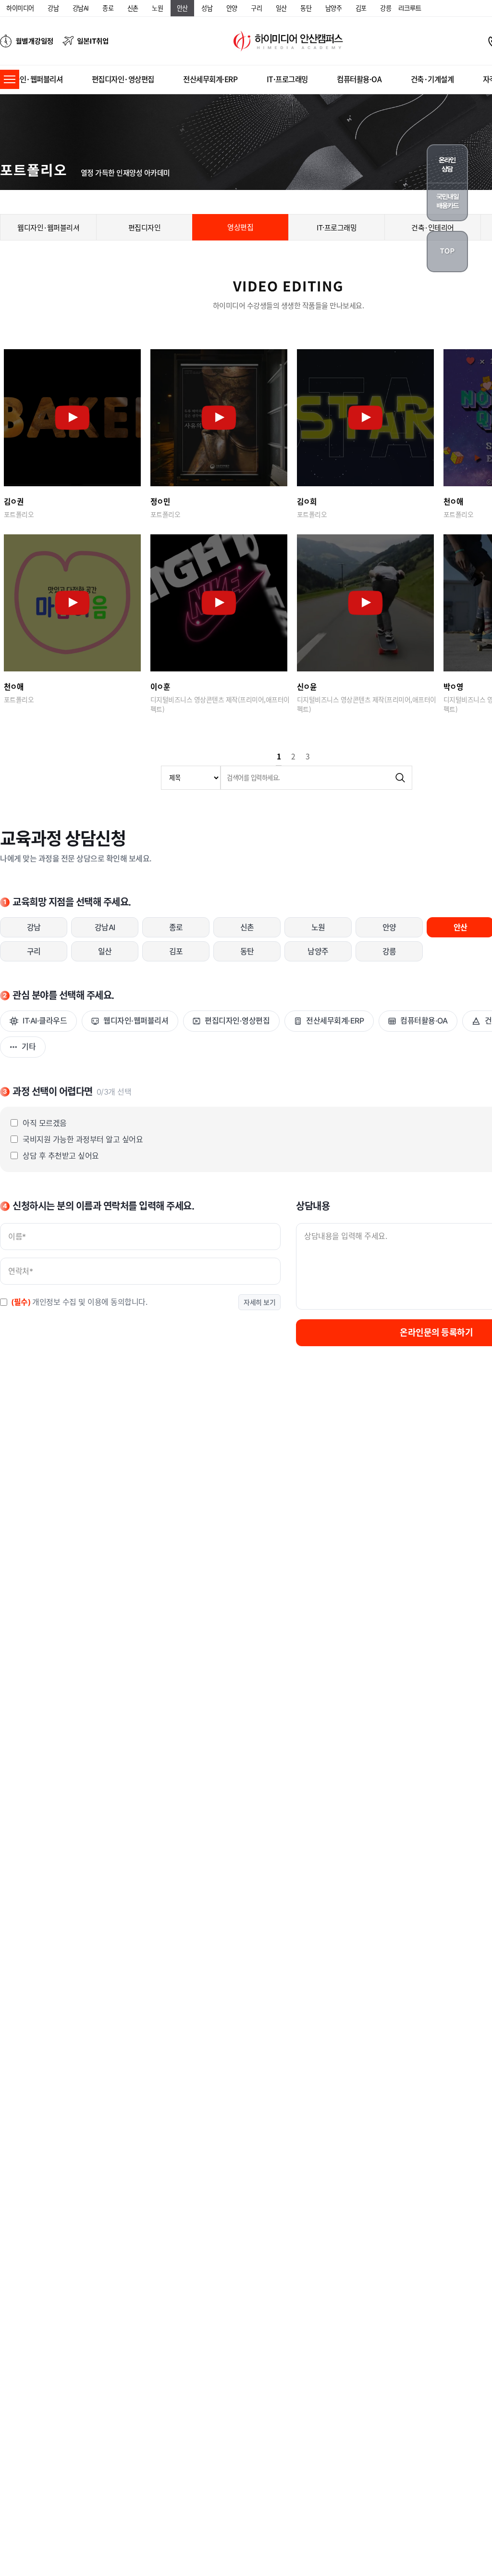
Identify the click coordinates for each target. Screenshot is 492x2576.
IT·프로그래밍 (287, 79)
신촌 (133, 8)
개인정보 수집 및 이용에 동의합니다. (79, 1302)
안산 (182, 8)
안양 (232, 8)
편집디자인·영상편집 (123, 79)
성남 (207, 8)
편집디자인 (145, 227)
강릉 (386, 8)
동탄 (306, 8)
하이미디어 (20, 8)
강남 (53, 8)
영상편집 (240, 227)
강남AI (81, 8)
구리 (256, 8)
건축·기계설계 (432, 79)
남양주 (334, 8)
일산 (281, 8)
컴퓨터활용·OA (359, 79)
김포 (361, 8)
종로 (108, 8)
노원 (157, 8)
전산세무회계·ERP (210, 79)
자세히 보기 (259, 1302)
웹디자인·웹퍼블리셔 (31, 79)
